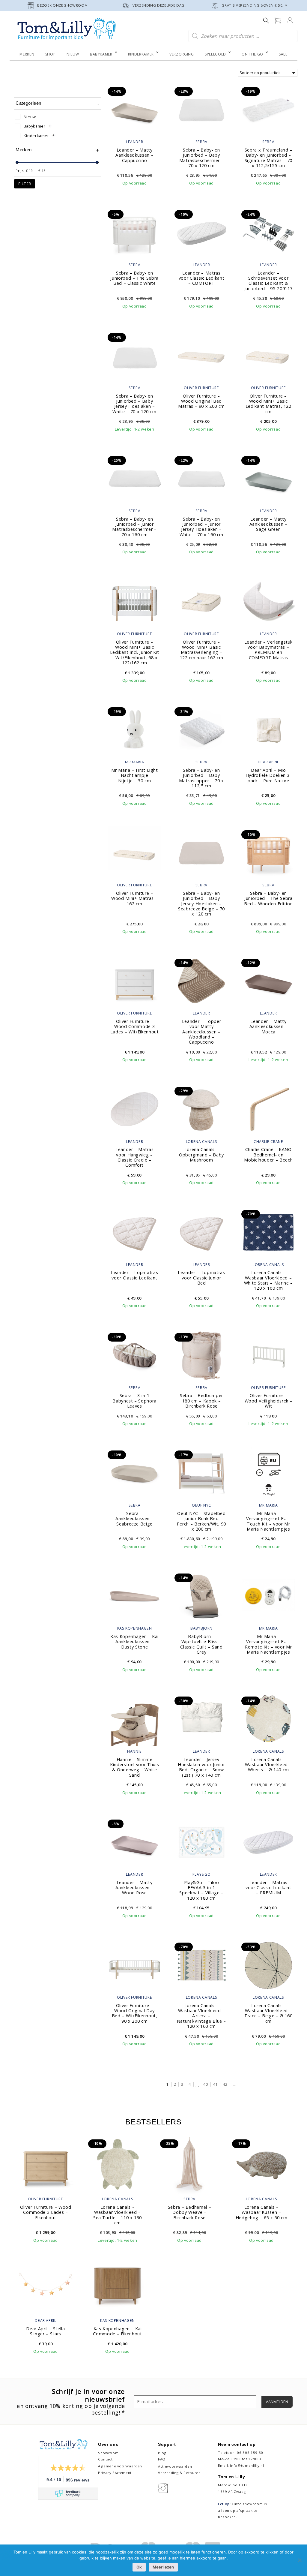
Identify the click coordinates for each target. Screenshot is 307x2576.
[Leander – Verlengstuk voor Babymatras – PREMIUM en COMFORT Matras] (268, 601)
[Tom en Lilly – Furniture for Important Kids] (67, 30)
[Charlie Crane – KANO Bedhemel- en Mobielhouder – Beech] (268, 1109)
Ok (139, 2567)
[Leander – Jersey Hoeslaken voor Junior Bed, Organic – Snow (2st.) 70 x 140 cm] (202, 1719)
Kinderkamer (36, 136)
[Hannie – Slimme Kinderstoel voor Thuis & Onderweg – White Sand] (134, 1719)
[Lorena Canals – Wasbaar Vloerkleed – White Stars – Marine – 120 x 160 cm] (268, 1232)
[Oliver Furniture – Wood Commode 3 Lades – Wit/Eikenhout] (134, 981)
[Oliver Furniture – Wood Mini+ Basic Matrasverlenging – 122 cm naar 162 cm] (202, 601)
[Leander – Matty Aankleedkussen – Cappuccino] (134, 109)
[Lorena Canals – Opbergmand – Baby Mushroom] (202, 1109)
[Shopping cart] (278, 20)
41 (215, 2084)
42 (225, 2084)
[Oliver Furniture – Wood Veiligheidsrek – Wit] (268, 1355)
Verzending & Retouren (179, 2473)
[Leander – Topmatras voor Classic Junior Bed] (202, 1232)
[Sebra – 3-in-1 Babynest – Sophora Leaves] (134, 1355)
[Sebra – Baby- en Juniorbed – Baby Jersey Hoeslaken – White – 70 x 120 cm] (134, 355)
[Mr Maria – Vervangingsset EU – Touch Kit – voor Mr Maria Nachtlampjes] (268, 1473)
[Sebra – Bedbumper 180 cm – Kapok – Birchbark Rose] (202, 1355)
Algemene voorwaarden (120, 2466)
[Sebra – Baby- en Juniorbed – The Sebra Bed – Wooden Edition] (268, 852)
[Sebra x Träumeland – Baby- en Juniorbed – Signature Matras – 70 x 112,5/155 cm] (268, 109)
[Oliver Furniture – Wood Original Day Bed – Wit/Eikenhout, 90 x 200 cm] (134, 1965)
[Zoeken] (266, 20)
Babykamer (35, 126)
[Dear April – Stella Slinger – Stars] (46, 2286)
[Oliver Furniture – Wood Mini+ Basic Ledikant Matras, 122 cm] (268, 355)
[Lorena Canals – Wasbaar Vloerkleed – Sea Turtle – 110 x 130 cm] (118, 2164)
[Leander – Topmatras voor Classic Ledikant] (134, 1232)
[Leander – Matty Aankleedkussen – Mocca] (268, 981)
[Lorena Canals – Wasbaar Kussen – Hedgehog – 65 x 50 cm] (261, 2164)
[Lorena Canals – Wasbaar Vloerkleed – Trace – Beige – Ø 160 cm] (268, 1965)
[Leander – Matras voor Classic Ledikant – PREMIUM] (268, 1842)
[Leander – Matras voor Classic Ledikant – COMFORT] (202, 232)
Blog (162, 2453)
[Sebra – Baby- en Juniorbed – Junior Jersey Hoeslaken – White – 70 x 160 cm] (202, 478)
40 (206, 2084)
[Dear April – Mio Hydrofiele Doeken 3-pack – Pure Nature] (268, 729)
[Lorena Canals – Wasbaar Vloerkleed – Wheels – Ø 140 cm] (268, 1719)
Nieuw (30, 117)
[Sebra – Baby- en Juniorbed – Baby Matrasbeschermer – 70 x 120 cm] (202, 109)
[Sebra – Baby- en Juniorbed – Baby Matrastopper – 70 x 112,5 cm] (202, 729)
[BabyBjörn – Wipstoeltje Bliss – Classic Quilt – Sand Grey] (202, 1596)
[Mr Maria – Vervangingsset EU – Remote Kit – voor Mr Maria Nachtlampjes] (268, 1596)
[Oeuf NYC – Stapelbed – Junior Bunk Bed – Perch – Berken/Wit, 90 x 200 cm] (202, 1473)
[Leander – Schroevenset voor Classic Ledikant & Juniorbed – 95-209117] (268, 232)
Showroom (108, 2453)
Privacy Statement (115, 2473)
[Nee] (300, 2560)
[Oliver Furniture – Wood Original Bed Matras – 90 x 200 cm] (202, 355)
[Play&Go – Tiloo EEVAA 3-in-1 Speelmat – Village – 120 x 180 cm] (202, 1842)
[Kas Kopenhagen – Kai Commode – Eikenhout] (118, 2286)
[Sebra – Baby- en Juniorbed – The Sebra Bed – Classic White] (134, 232)
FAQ (162, 2459)
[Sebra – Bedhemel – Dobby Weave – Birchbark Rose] (189, 2164)
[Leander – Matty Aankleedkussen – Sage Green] (268, 478)
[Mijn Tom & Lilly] (290, 20)
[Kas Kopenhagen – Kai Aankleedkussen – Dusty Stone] (134, 1596)
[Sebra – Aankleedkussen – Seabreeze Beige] (134, 1473)
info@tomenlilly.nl (247, 2465)
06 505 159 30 (250, 2453)
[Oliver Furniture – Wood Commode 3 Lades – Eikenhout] (46, 2164)
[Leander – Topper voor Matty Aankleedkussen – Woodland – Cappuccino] (202, 981)
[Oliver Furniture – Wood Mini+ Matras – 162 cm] (134, 852)
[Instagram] (164, 2488)
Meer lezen (163, 2567)
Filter (25, 184)
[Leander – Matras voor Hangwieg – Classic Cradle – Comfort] (134, 1109)
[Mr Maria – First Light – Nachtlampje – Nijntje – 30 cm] (134, 729)
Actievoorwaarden (175, 2466)
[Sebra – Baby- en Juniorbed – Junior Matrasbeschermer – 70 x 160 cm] (134, 478)
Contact (105, 2459)
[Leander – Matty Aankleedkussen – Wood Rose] (134, 1842)
